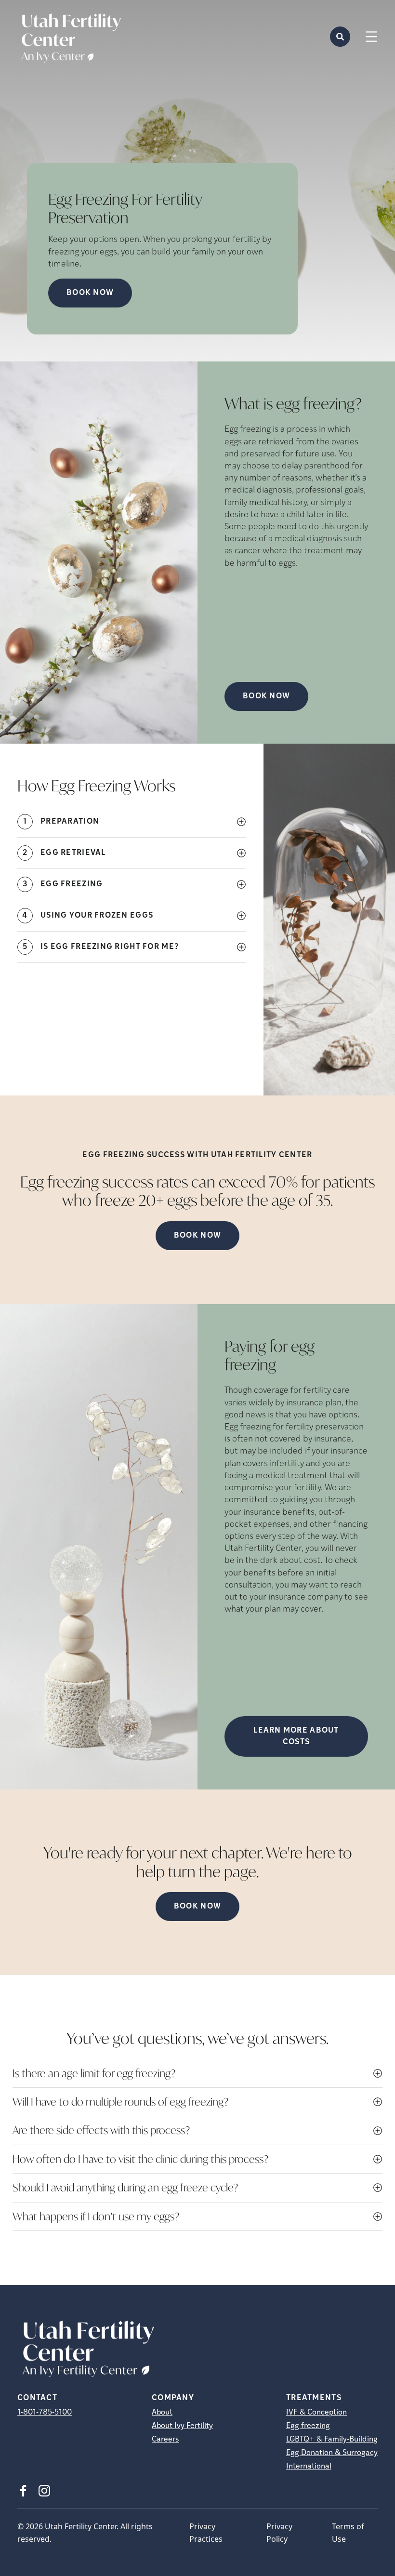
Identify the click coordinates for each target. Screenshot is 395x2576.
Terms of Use (348, 2533)
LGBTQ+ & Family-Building (332, 2440)
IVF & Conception (316, 2413)
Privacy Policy (279, 2533)
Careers (165, 2440)
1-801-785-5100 (45, 2413)
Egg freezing (308, 2426)
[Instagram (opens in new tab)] (44, 2491)
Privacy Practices (206, 2533)
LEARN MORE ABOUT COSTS (296, 1736)
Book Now (90, 293)
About (162, 2413)
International (309, 2467)
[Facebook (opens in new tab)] (23, 2491)
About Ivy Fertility (182, 2426)
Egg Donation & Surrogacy (332, 2453)
